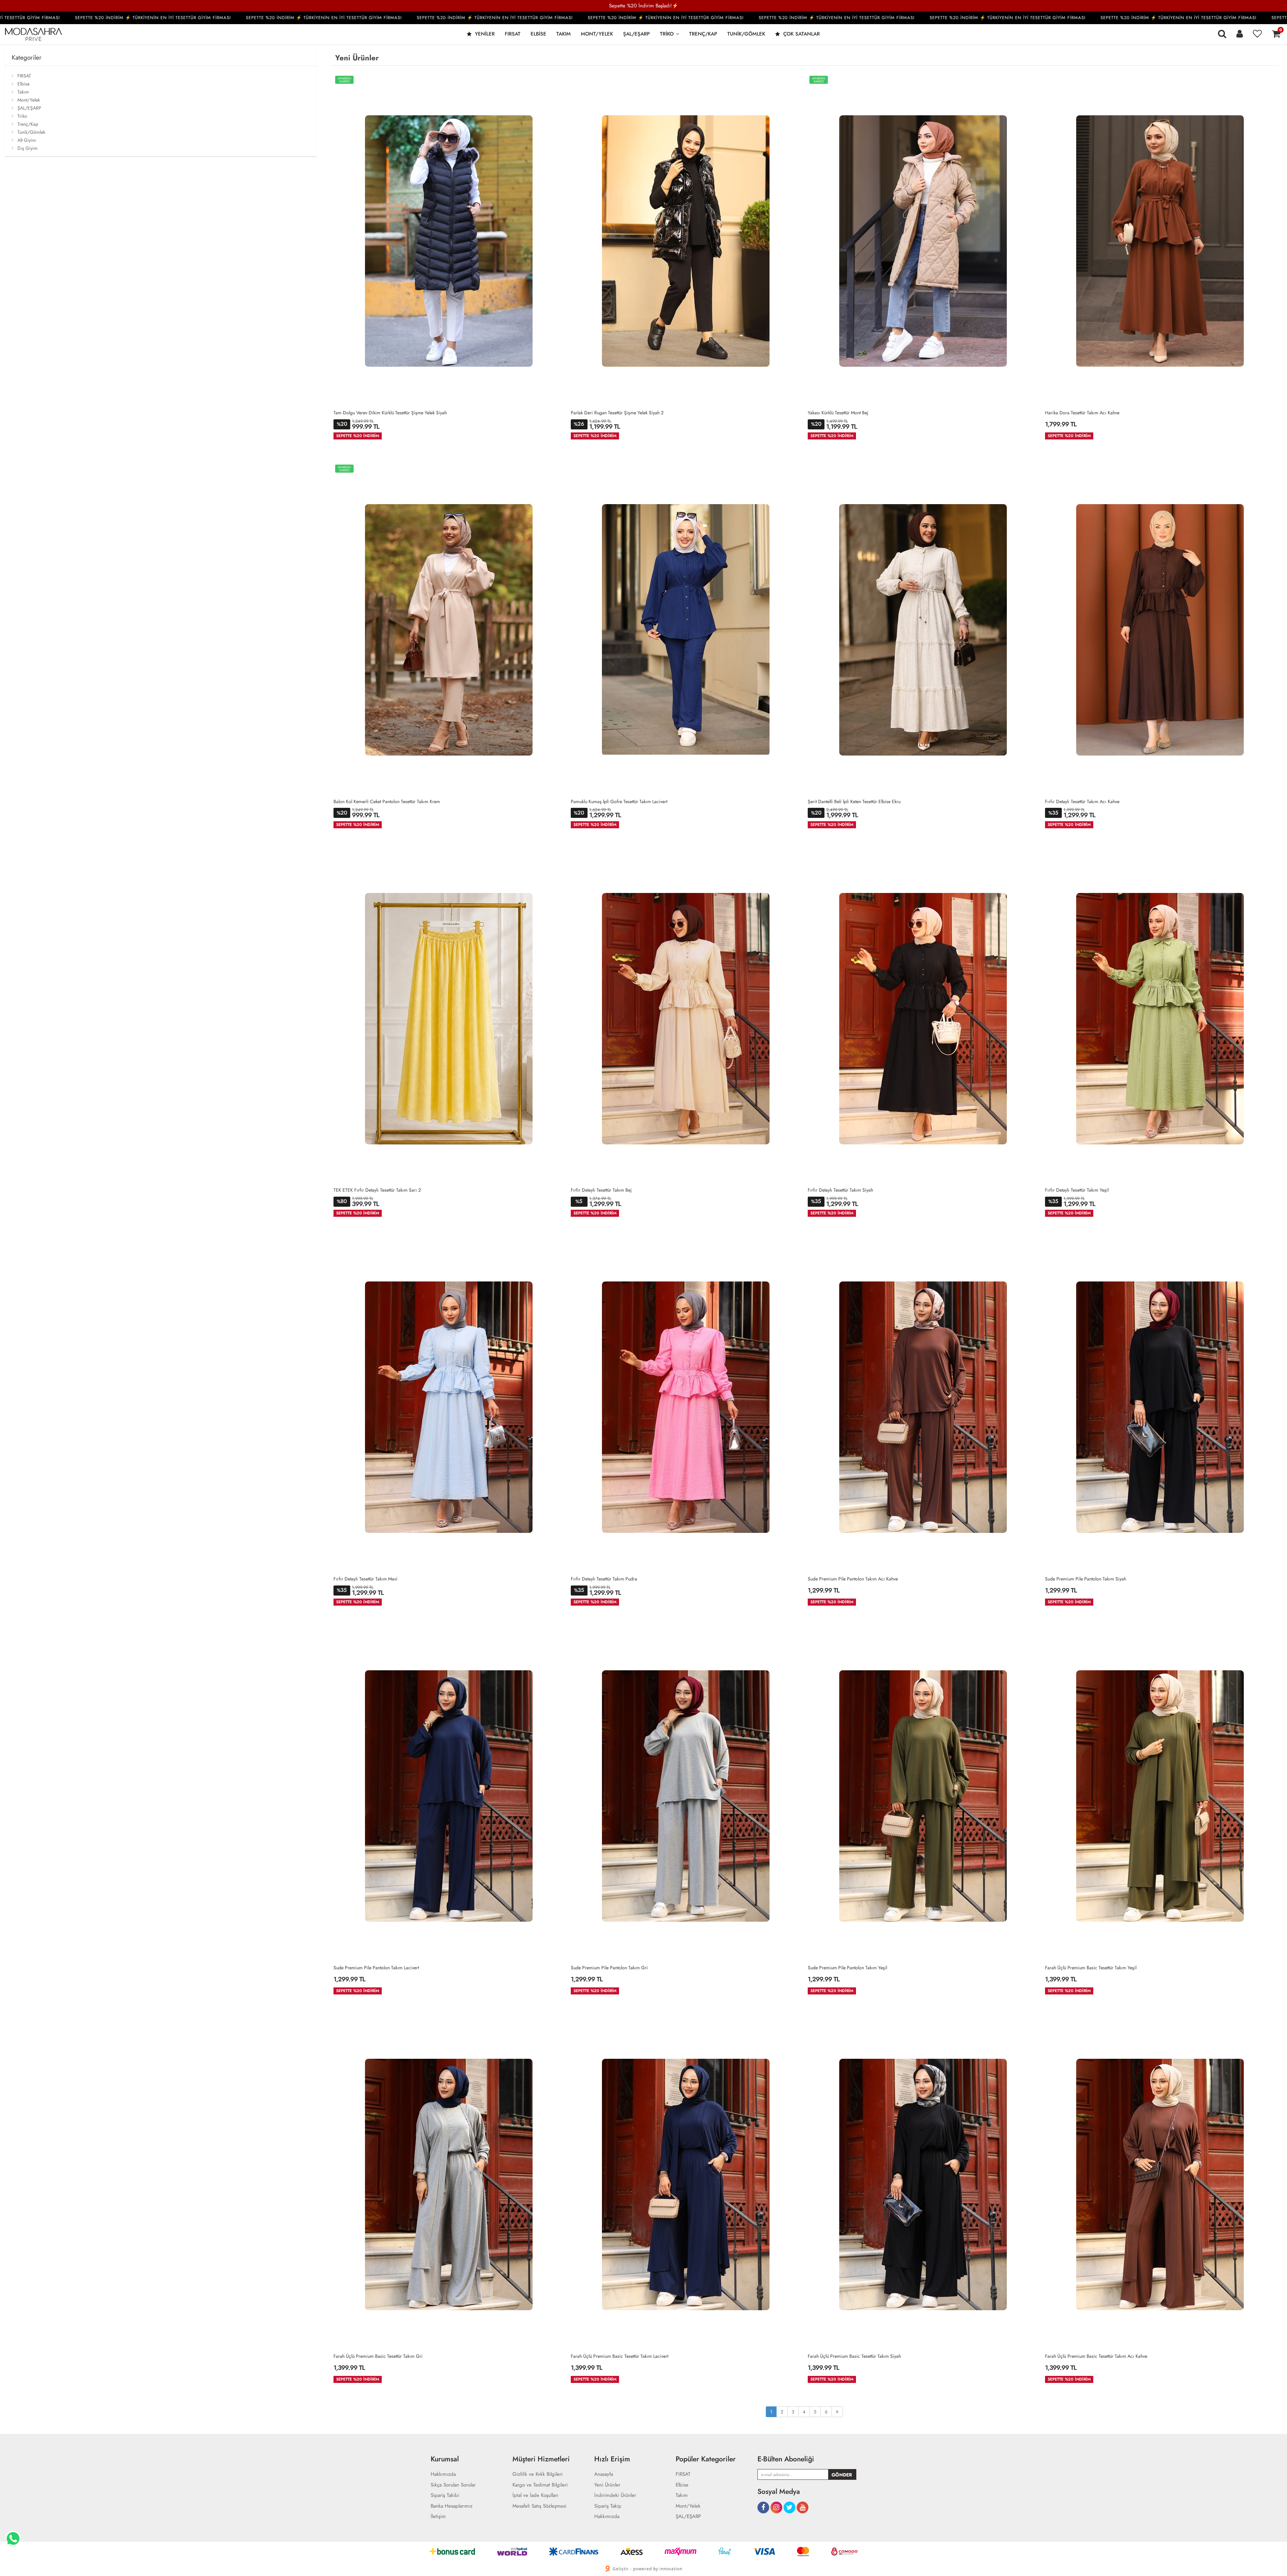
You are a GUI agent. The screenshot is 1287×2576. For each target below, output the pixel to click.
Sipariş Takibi (445, 2495)
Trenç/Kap (703, 34)
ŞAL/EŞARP (636, 34)
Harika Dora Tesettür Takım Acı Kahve (1082, 413)
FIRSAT (513, 34)
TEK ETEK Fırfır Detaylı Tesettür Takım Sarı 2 (377, 1190)
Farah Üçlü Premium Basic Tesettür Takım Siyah (854, 2356)
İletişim (438, 2517)
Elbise (538, 34)
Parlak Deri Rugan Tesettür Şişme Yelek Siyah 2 (617, 413)
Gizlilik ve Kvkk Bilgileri (538, 2474)
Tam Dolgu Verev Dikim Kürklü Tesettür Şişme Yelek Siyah (390, 413)
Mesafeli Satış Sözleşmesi (539, 2506)
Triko (667, 34)
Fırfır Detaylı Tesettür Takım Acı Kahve (1082, 801)
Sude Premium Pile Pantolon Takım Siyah (1086, 1579)
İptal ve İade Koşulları (535, 2495)
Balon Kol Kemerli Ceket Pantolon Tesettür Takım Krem (387, 801)
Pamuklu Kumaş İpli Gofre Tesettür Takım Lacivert (619, 801)
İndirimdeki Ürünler (615, 2495)
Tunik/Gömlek (746, 34)
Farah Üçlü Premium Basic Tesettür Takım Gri (378, 2356)
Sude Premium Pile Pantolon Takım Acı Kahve (853, 1579)
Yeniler (484, 34)
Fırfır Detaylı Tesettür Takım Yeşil (1077, 1190)
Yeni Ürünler (607, 2485)
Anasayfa (604, 2474)
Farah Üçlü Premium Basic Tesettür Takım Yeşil (1091, 1968)
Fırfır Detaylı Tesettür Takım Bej (601, 1190)
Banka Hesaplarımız (452, 2506)
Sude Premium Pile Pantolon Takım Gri (609, 1968)
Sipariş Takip (608, 2506)
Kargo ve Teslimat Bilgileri (540, 2485)
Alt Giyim (27, 140)
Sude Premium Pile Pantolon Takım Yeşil (847, 1968)
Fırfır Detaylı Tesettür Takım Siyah (840, 1190)
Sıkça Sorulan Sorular (453, 2485)
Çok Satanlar (801, 34)
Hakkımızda (443, 2474)
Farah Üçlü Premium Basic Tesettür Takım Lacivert (620, 2356)
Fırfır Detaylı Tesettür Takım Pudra (604, 1579)
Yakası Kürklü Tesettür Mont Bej (838, 413)
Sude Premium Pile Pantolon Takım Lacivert (376, 1968)
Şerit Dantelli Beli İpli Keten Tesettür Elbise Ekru (854, 801)
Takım (564, 34)
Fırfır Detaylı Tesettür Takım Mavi (365, 1579)
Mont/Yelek (597, 34)
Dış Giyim (27, 148)
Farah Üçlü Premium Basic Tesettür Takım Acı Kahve (1096, 2356)
